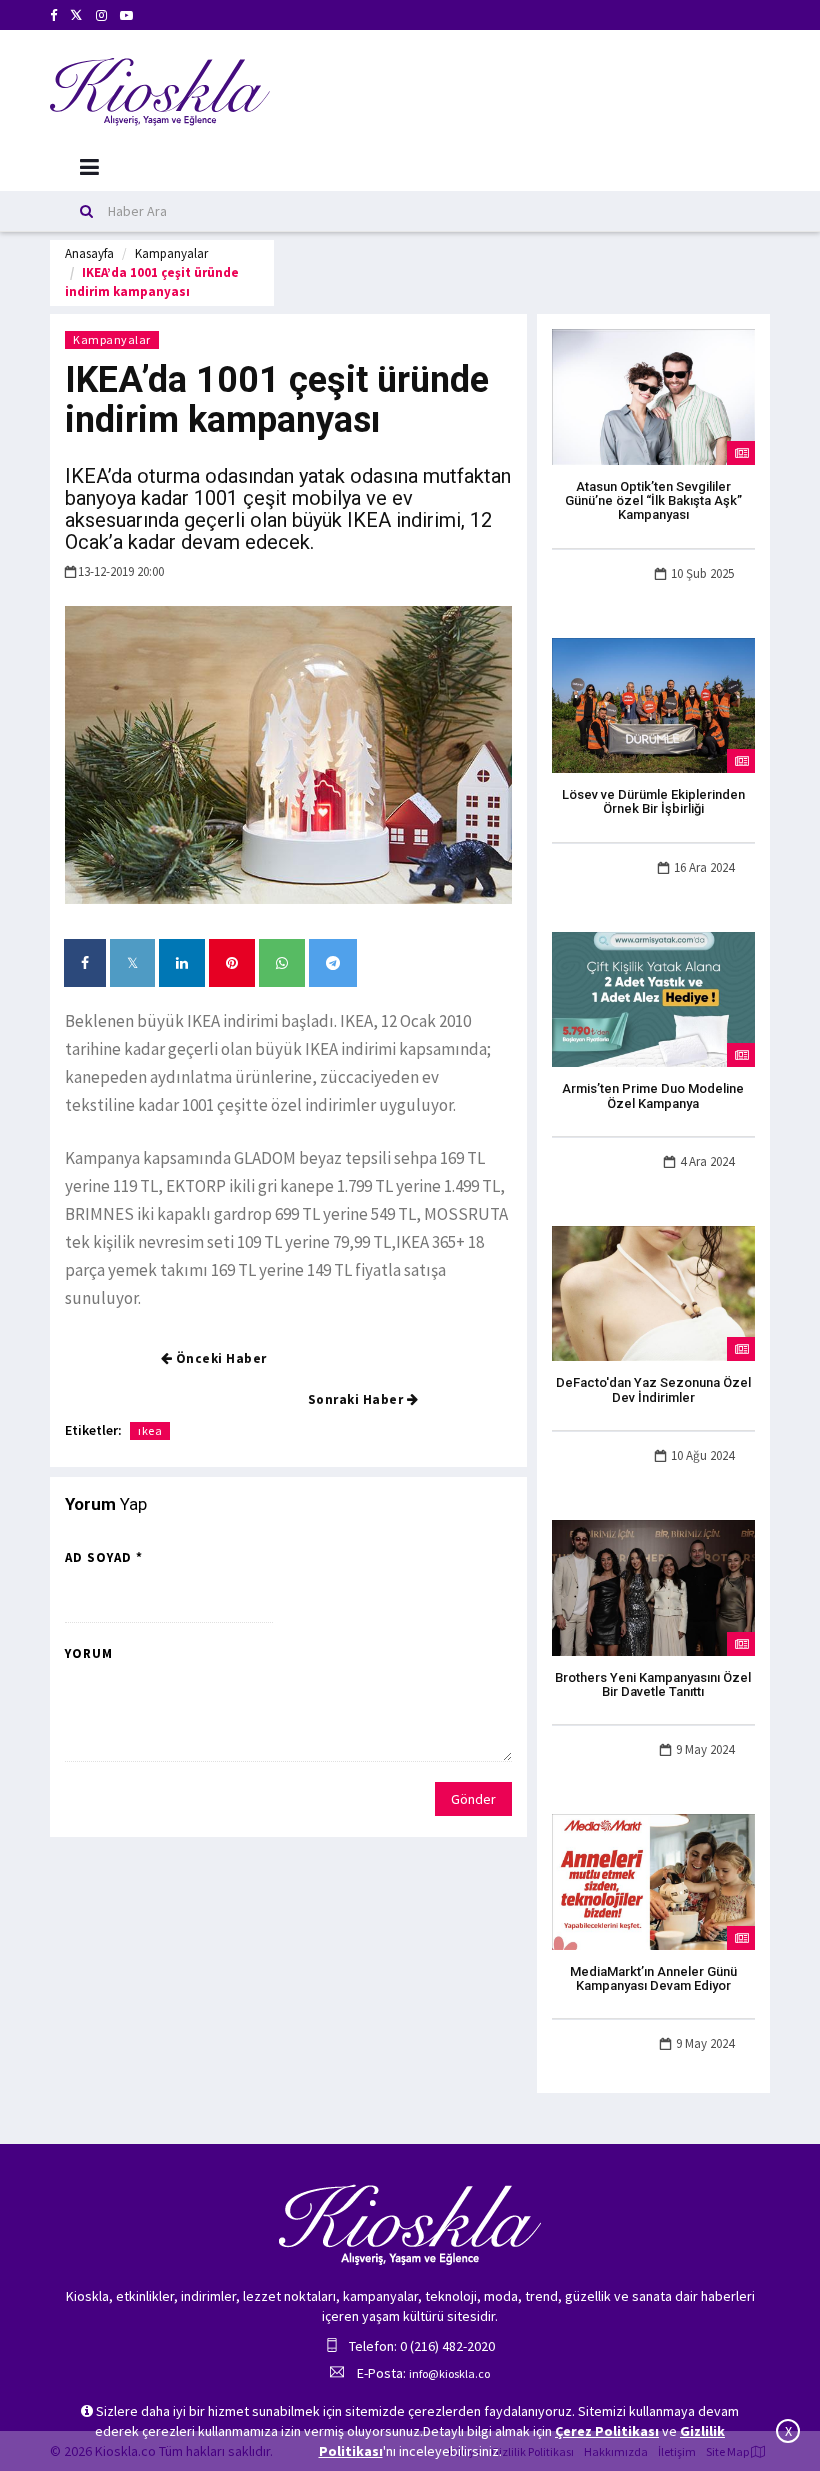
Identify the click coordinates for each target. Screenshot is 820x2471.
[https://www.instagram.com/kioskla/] (101, 15)
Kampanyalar (171, 253)
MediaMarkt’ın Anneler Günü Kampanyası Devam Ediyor (653, 1978)
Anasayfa (89, 253)
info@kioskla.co (449, 2373)
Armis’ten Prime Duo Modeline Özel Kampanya (653, 1095)
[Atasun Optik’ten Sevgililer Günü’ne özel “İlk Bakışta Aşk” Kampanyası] (653, 395)
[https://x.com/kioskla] (76, 15)
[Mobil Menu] (89, 167)
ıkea (150, 1430)
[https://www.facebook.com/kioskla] (53, 15)
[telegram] (333, 963)
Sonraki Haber (357, 1399)
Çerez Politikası (607, 2431)
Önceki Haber (219, 1358)
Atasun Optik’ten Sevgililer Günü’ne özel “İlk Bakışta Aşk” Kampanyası (653, 501)
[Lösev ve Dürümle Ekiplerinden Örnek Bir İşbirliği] (653, 704)
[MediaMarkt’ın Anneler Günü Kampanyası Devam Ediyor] (653, 1880)
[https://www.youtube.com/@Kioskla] (126, 15)
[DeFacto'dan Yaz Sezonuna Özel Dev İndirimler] (653, 1292)
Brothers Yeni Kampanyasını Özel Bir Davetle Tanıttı (653, 1684)
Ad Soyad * (104, 1557)
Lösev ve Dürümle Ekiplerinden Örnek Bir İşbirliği (653, 801)
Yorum (89, 1653)
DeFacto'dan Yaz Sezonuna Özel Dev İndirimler (653, 1389)
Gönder (473, 1799)
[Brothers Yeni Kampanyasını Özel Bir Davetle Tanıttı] (653, 1586)
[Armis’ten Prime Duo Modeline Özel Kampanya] (653, 998)
